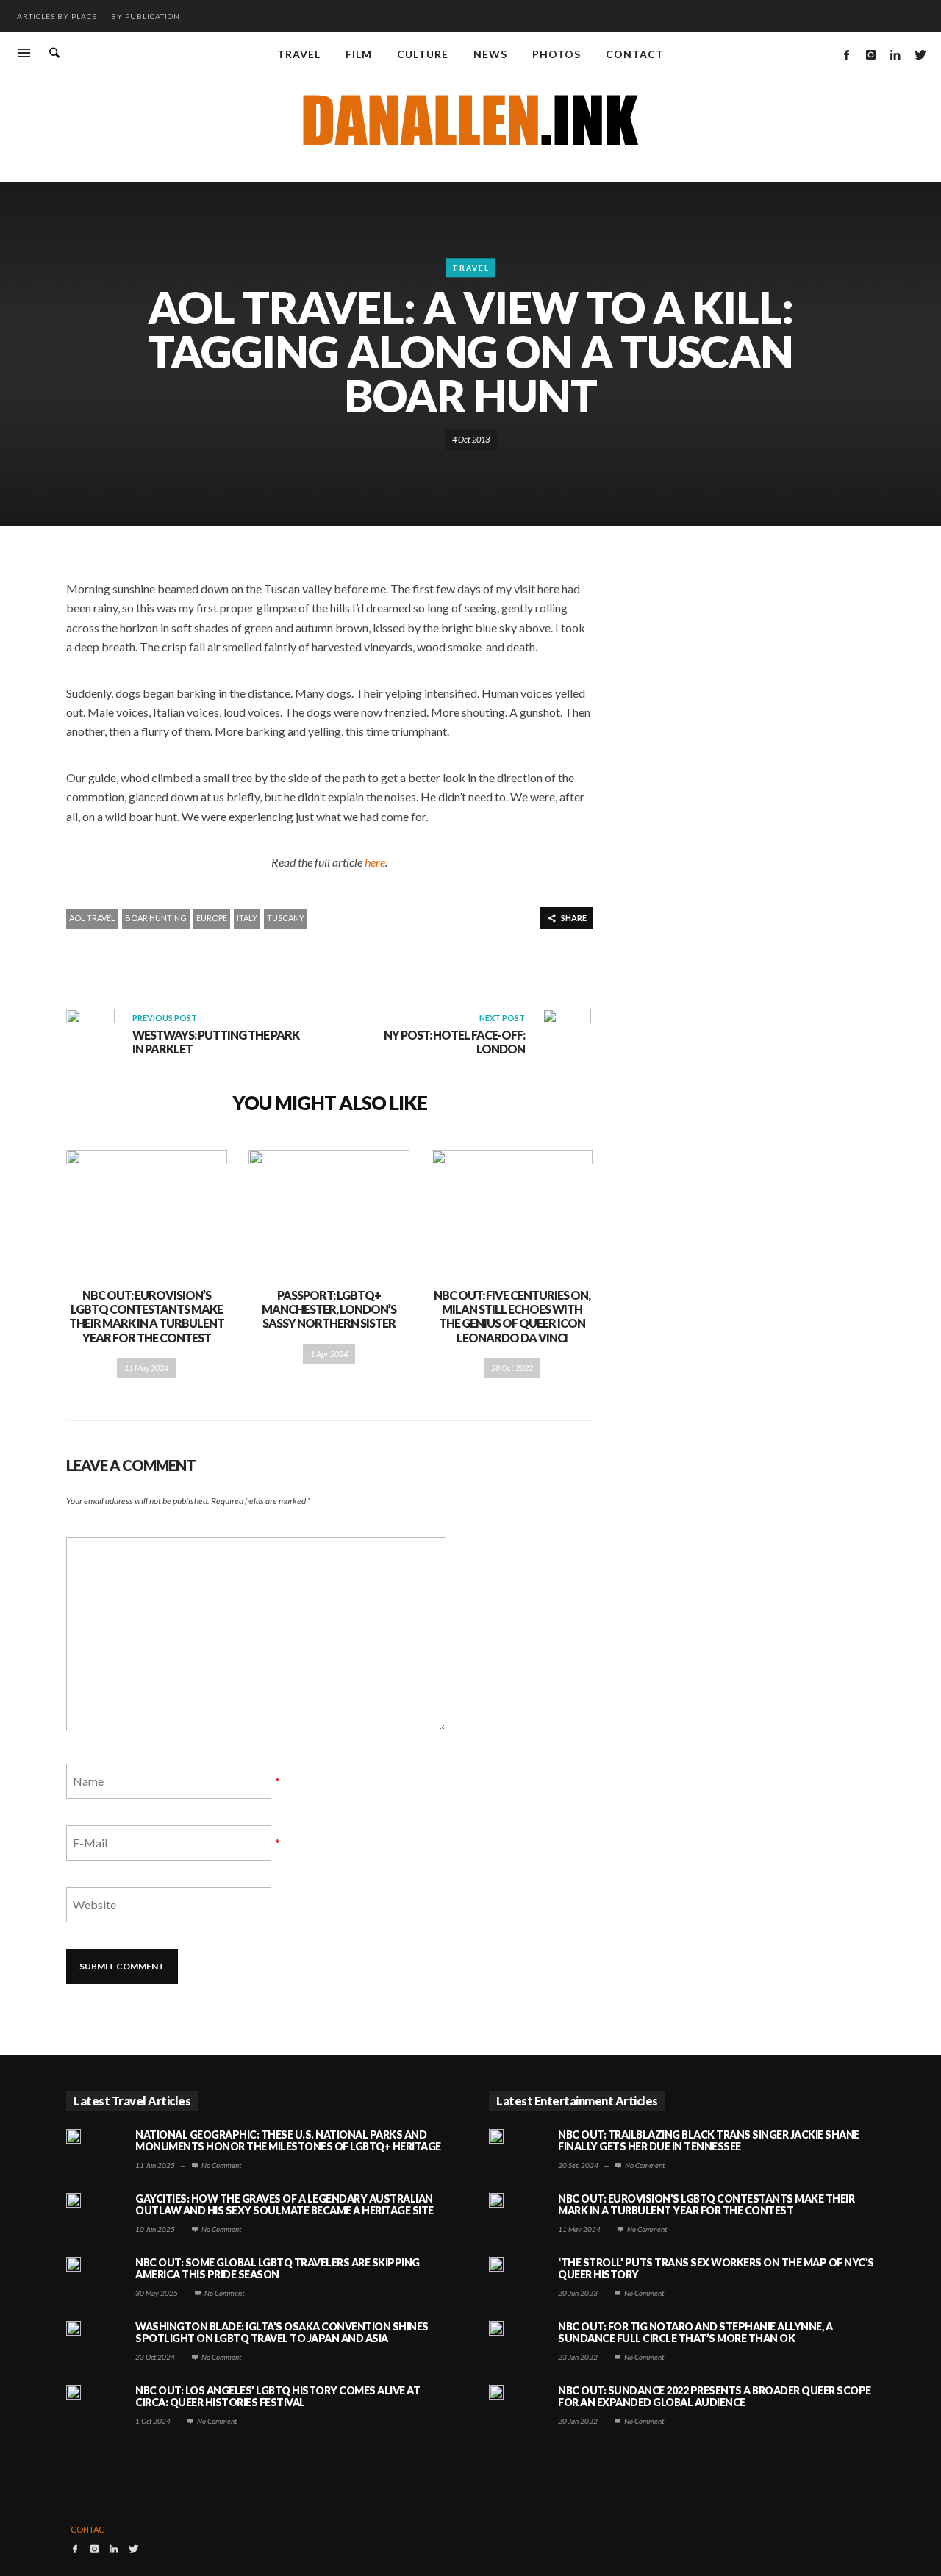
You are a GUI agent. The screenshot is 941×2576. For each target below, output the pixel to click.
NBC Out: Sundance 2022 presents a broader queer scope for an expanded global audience (715, 2397)
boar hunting (156, 918)
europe (212, 918)
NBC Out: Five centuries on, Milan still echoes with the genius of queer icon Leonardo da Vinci (512, 1316)
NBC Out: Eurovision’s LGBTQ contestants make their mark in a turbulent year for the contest (147, 1316)
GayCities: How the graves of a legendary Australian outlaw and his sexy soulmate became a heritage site (285, 2205)
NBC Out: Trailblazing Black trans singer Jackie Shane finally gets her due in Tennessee (709, 2141)
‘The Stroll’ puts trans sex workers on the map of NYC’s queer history (716, 2269)
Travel (471, 268)
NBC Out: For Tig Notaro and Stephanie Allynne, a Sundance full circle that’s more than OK (695, 2333)
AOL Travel (92, 918)
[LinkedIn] (895, 54)
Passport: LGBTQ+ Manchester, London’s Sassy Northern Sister (329, 1309)
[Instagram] (870, 54)
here (375, 862)
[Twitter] (919, 54)
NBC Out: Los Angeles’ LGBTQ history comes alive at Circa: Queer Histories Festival (278, 2397)
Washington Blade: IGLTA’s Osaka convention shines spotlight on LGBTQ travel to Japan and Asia (282, 2333)
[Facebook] (846, 54)
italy (247, 918)
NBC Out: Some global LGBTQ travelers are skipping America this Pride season (278, 2269)
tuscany (286, 918)
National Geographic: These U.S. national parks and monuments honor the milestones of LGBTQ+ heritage (288, 2141)
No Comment (221, 2165)
